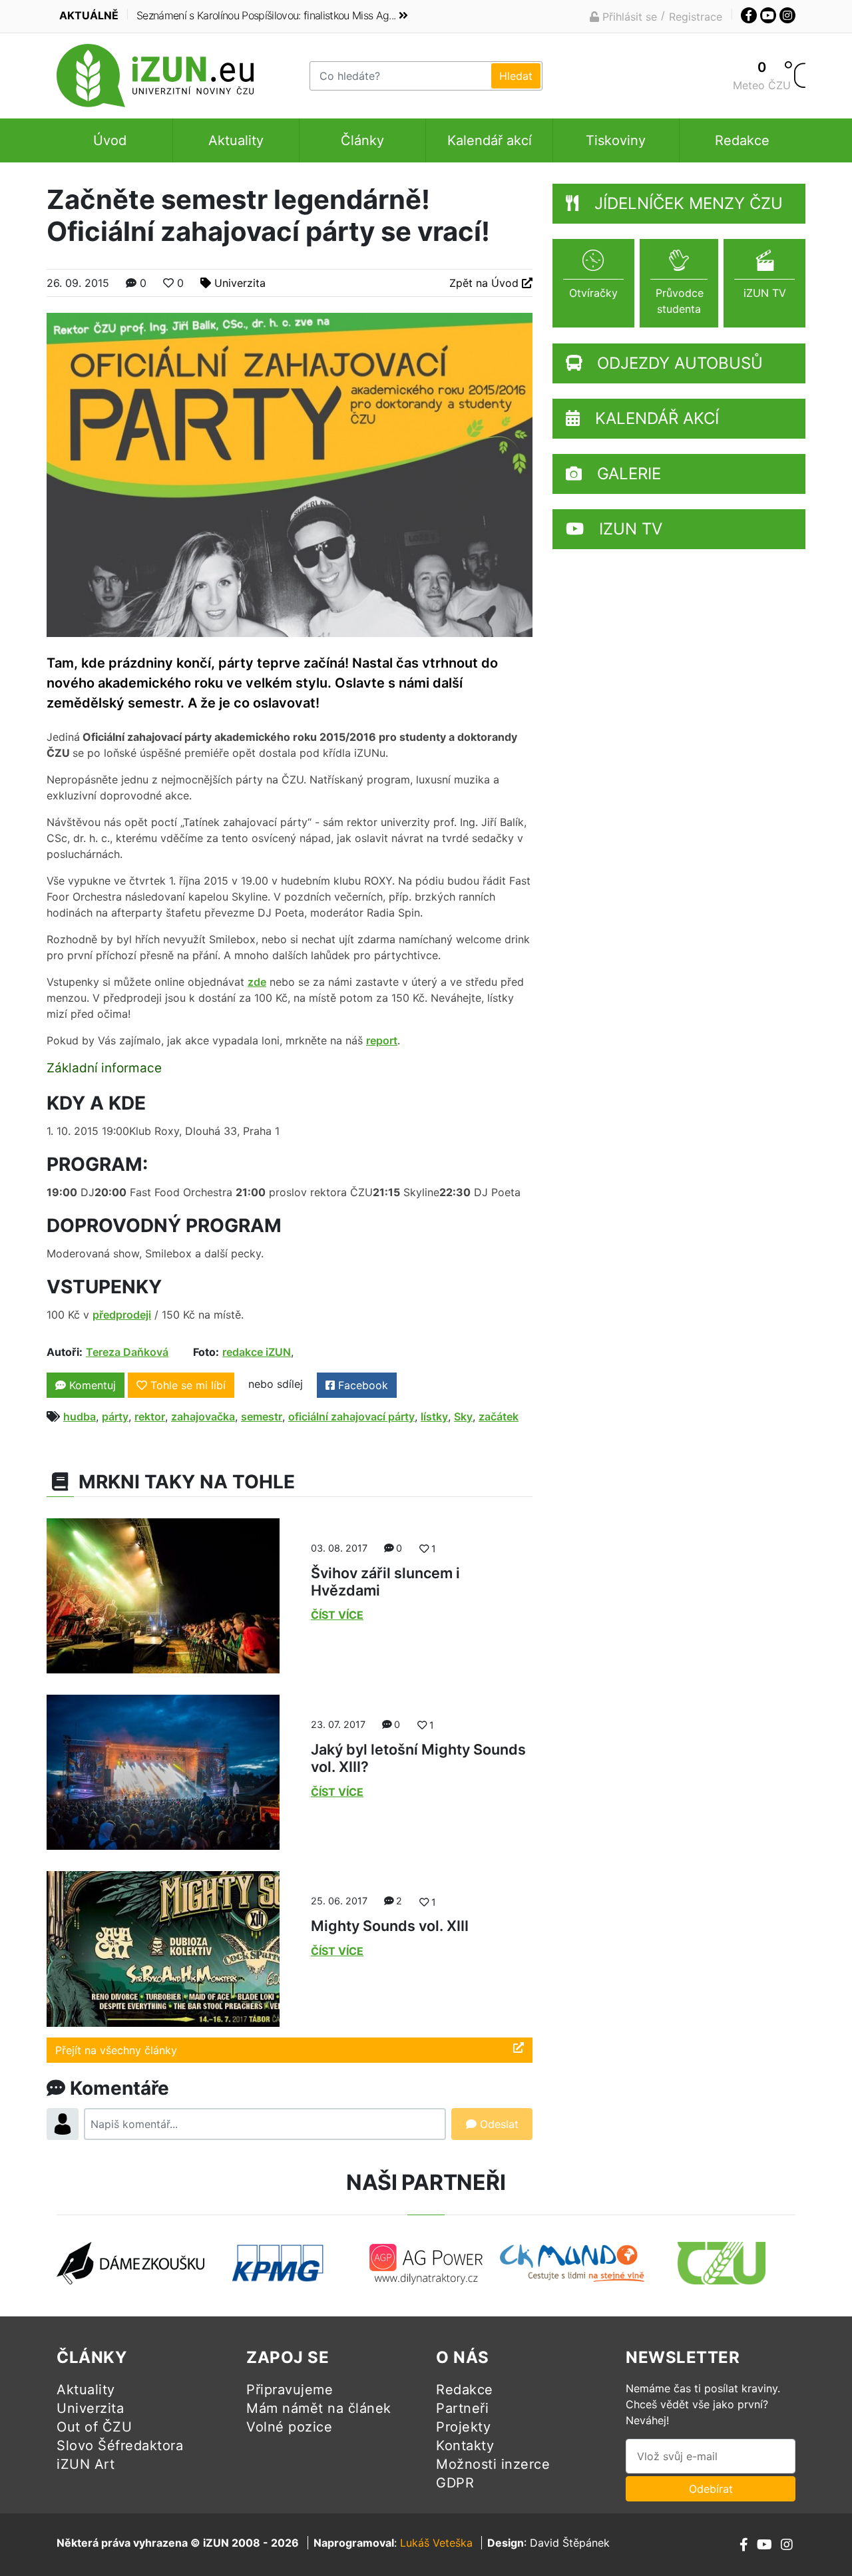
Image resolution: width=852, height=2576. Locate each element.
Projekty (463, 2427)
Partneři (462, 2408)
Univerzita (240, 283)
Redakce (742, 140)
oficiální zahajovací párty (351, 1416)
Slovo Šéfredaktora (120, 2446)
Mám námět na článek (319, 2408)
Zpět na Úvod (486, 283)
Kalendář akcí (490, 140)
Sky (463, 1416)
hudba (80, 1416)
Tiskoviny (616, 140)
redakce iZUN (257, 1352)
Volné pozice (289, 2427)
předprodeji (122, 1315)
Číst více (337, 1615)
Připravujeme (290, 2390)
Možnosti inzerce (493, 2464)
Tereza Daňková (127, 1352)
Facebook (361, 1385)
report (382, 1040)
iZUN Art (86, 2464)
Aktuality (236, 140)
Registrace (696, 17)
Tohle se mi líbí (188, 1385)
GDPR (455, 2483)
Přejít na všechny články (116, 2050)
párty (115, 1416)
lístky (434, 1416)
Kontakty (465, 2446)
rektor (150, 1416)
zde (257, 982)
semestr (262, 1416)
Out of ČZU (94, 2427)
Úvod (110, 140)
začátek (499, 1416)
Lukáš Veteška (436, 2543)
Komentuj (91, 1385)
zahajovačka (203, 1416)
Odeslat (498, 2124)
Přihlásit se (628, 17)
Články (362, 140)
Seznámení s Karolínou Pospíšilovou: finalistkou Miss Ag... (266, 15)
